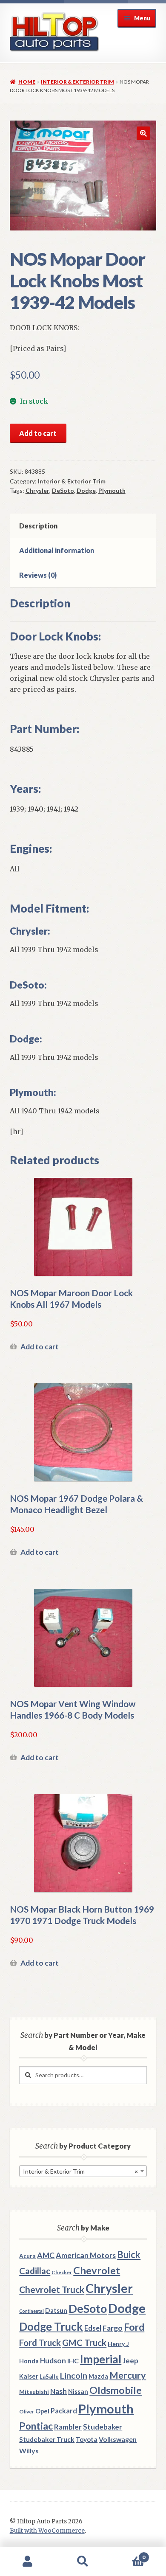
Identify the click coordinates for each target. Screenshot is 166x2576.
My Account (28, 2562)
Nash (59, 2391)
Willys (29, 2451)
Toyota (87, 2439)
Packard (64, 2411)
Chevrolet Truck (52, 2289)
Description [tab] (38, 526)
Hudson (53, 2361)
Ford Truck (40, 2343)
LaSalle (49, 2377)
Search (83, 2562)
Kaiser (29, 2376)
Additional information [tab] (57, 550)
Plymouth (112, 490)
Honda (29, 2361)
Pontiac (36, 2426)
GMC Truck (84, 2343)
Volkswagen (118, 2439)
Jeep (130, 2361)
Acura (27, 2256)
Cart (128, 2554)
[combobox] (83, 2171)
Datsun (56, 2310)
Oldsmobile (116, 2390)
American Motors (86, 2255)
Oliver (27, 2412)
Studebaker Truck (47, 2439)
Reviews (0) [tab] (38, 575)
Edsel (93, 2328)
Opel (42, 2411)
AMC (46, 2255)
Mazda (98, 2376)
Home (27, 82)
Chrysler (37, 490)
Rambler (68, 2427)
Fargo (113, 2328)
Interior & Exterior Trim (77, 82)
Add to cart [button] (40, 1347)
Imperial (101, 2359)
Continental (31, 2311)
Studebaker (103, 2427)
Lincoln (74, 2375)
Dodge (86, 490)
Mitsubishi (34, 2392)
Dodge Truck (51, 2326)
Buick (129, 2254)
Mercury (128, 2375)
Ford (134, 2327)
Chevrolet (97, 2270)
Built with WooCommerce (47, 2531)
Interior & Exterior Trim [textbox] (80, 2171)
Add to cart (38, 433)
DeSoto (63, 490)
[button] (143, 133)
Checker (62, 2272)
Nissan (78, 2391)
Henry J (118, 2344)
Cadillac (35, 2271)
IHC (73, 2361)
